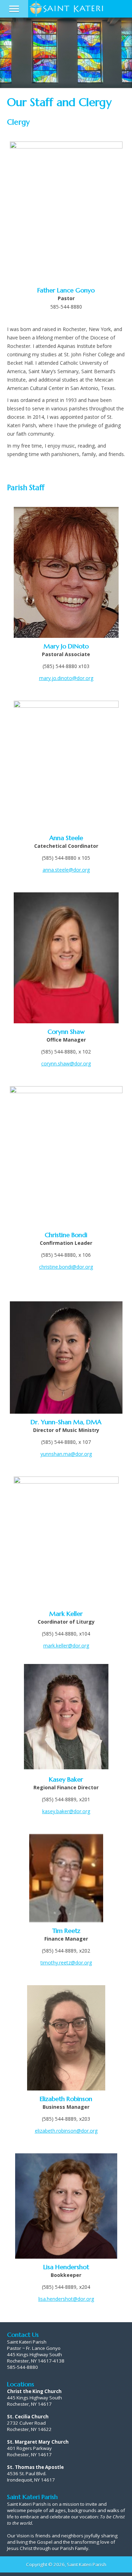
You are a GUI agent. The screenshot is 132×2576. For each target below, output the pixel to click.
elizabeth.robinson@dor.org (66, 2131)
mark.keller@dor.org (66, 1646)
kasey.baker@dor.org (66, 1811)
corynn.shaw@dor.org (66, 1064)
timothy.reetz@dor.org (66, 1963)
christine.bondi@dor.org (66, 1267)
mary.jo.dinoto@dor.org (66, 678)
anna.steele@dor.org (66, 870)
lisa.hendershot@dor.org (66, 2299)
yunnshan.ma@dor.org (66, 1454)
